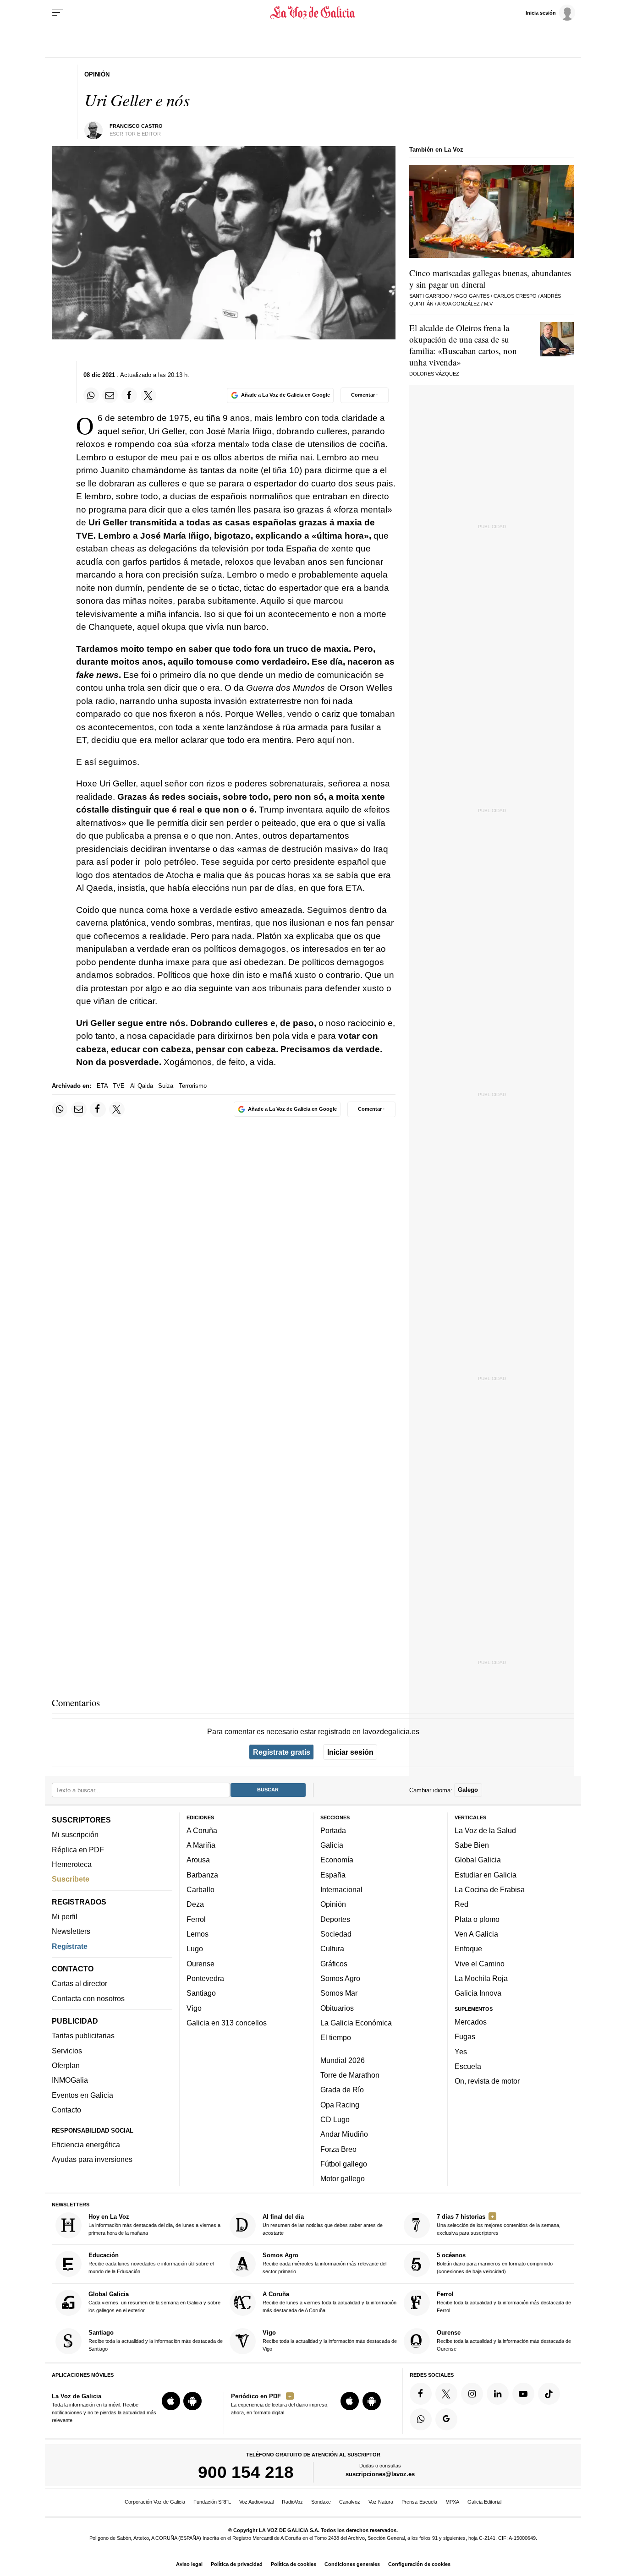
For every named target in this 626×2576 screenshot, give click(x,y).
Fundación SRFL (212, 2502)
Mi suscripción (75, 1834)
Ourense (200, 1963)
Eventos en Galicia (82, 2095)
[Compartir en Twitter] (148, 395)
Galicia (332, 1845)
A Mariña (201, 1845)
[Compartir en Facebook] (129, 395)
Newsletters (71, 1931)
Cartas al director (80, 1983)
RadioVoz (292, 2502)
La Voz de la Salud (485, 1830)
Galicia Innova (478, 1993)
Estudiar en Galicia (486, 1874)
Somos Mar (339, 1993)
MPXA (452, 2502)
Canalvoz (350, 2502)
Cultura (332, 1948)
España (333, 1874)
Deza (195, 1904)
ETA (102, 1086)
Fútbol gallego (344, 2163)
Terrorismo (193, 1086)
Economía (337, 1860)
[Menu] (58, 13)
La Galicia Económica (356, 2022)
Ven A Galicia (476, 1934)
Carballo (200, 1889)
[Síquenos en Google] (446, 2419)
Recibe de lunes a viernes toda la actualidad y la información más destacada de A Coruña (329, 2301)
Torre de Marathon (350, 2075)
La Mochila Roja (481, 1978)
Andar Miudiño (344, 2134)
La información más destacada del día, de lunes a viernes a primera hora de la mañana (154, 2224)
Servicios (67, 2050)
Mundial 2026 (343, 2060)
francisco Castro (136, 126)
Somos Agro (340, 1978)
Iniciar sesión (350, 1752)
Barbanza (202, 1874)
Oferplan (66, 2065)
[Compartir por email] (110, 395)
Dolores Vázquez (434, 374)
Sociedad (336, 1934)
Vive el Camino (480, 1963)
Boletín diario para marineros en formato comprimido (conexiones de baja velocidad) (495, 2263)
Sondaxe (321, 2502)
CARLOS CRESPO (515, 296)
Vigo (194, 2008)
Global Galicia (478, 1860)
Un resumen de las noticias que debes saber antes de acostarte (323, 2224)
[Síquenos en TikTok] (549, 2393)
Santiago (201, 1993)
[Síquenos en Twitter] (446, 2393)
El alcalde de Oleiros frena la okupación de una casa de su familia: (463, 345)
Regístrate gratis (282, 1752)
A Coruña (202, 1830)
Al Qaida (142, 1086)
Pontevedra (205, 1978)
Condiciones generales (352, 2564)
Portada (333, 1830)
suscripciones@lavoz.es (380, 2474)
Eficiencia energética (86, 2145)
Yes (461, 2051)
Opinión (333, 1904)
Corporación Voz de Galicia (155, 2502)
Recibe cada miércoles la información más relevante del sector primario (324, 2263)
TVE (119, 1086)
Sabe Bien (472, 1845)
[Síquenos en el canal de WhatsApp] (421, 2419)
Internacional (341, 1889)
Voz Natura (381, 2502)
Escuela (468, 2066)
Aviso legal (189, 2564)
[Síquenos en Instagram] (472, 2393)
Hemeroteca (72, 1864)
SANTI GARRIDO (429, 296)
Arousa (198, 1860)
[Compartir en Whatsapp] (91, 395)
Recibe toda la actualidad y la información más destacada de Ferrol (504, 2301)
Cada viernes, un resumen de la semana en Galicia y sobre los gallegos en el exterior (154, 2301)
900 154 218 (246, 2472)
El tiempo (336, 2037)
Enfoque (468, 1948)
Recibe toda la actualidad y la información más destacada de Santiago (156, 2340)
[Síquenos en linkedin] (498, 2393)
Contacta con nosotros (88, 1998)
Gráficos (334, 1963)
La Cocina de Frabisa (490, 1889)
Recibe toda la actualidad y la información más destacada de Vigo (330, 2340)
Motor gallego (343, 2178)
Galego (468, 1790)
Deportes (335, 1919)
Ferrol (196, 1919)
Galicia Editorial (484, 2502)
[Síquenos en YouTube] (523, 2393)
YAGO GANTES (471, 296)
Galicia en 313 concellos (227, 2022)
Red (461, 1904)
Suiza (166, 1086)
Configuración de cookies (419, 2564)
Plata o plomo (477, 1919)
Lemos (198, 1934)
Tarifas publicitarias (83, 2036)
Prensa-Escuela (419, 2502)
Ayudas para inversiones (92, 2159)
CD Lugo (335, 2119)
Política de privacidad (237, 2564)
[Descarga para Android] (192, 2401)
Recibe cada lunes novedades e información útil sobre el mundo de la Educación (151, 2263)
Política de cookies (294, 2564)
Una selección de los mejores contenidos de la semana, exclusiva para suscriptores (499, 2224)
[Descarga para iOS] (171, 2401)
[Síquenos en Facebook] (421, 2393)
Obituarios (337, 2008)
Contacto (66, 2110)
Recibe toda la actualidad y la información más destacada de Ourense (504, 2340)
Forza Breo (338, 2149)
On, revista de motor (487, 2081)
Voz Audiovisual (256, 2502)
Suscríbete (71, 1879)
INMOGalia (70, 2080)
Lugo (195, 1948)
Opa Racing (340, 2104)
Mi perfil (65, 1916)
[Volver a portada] (313, 13)
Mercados (471, 2021)
